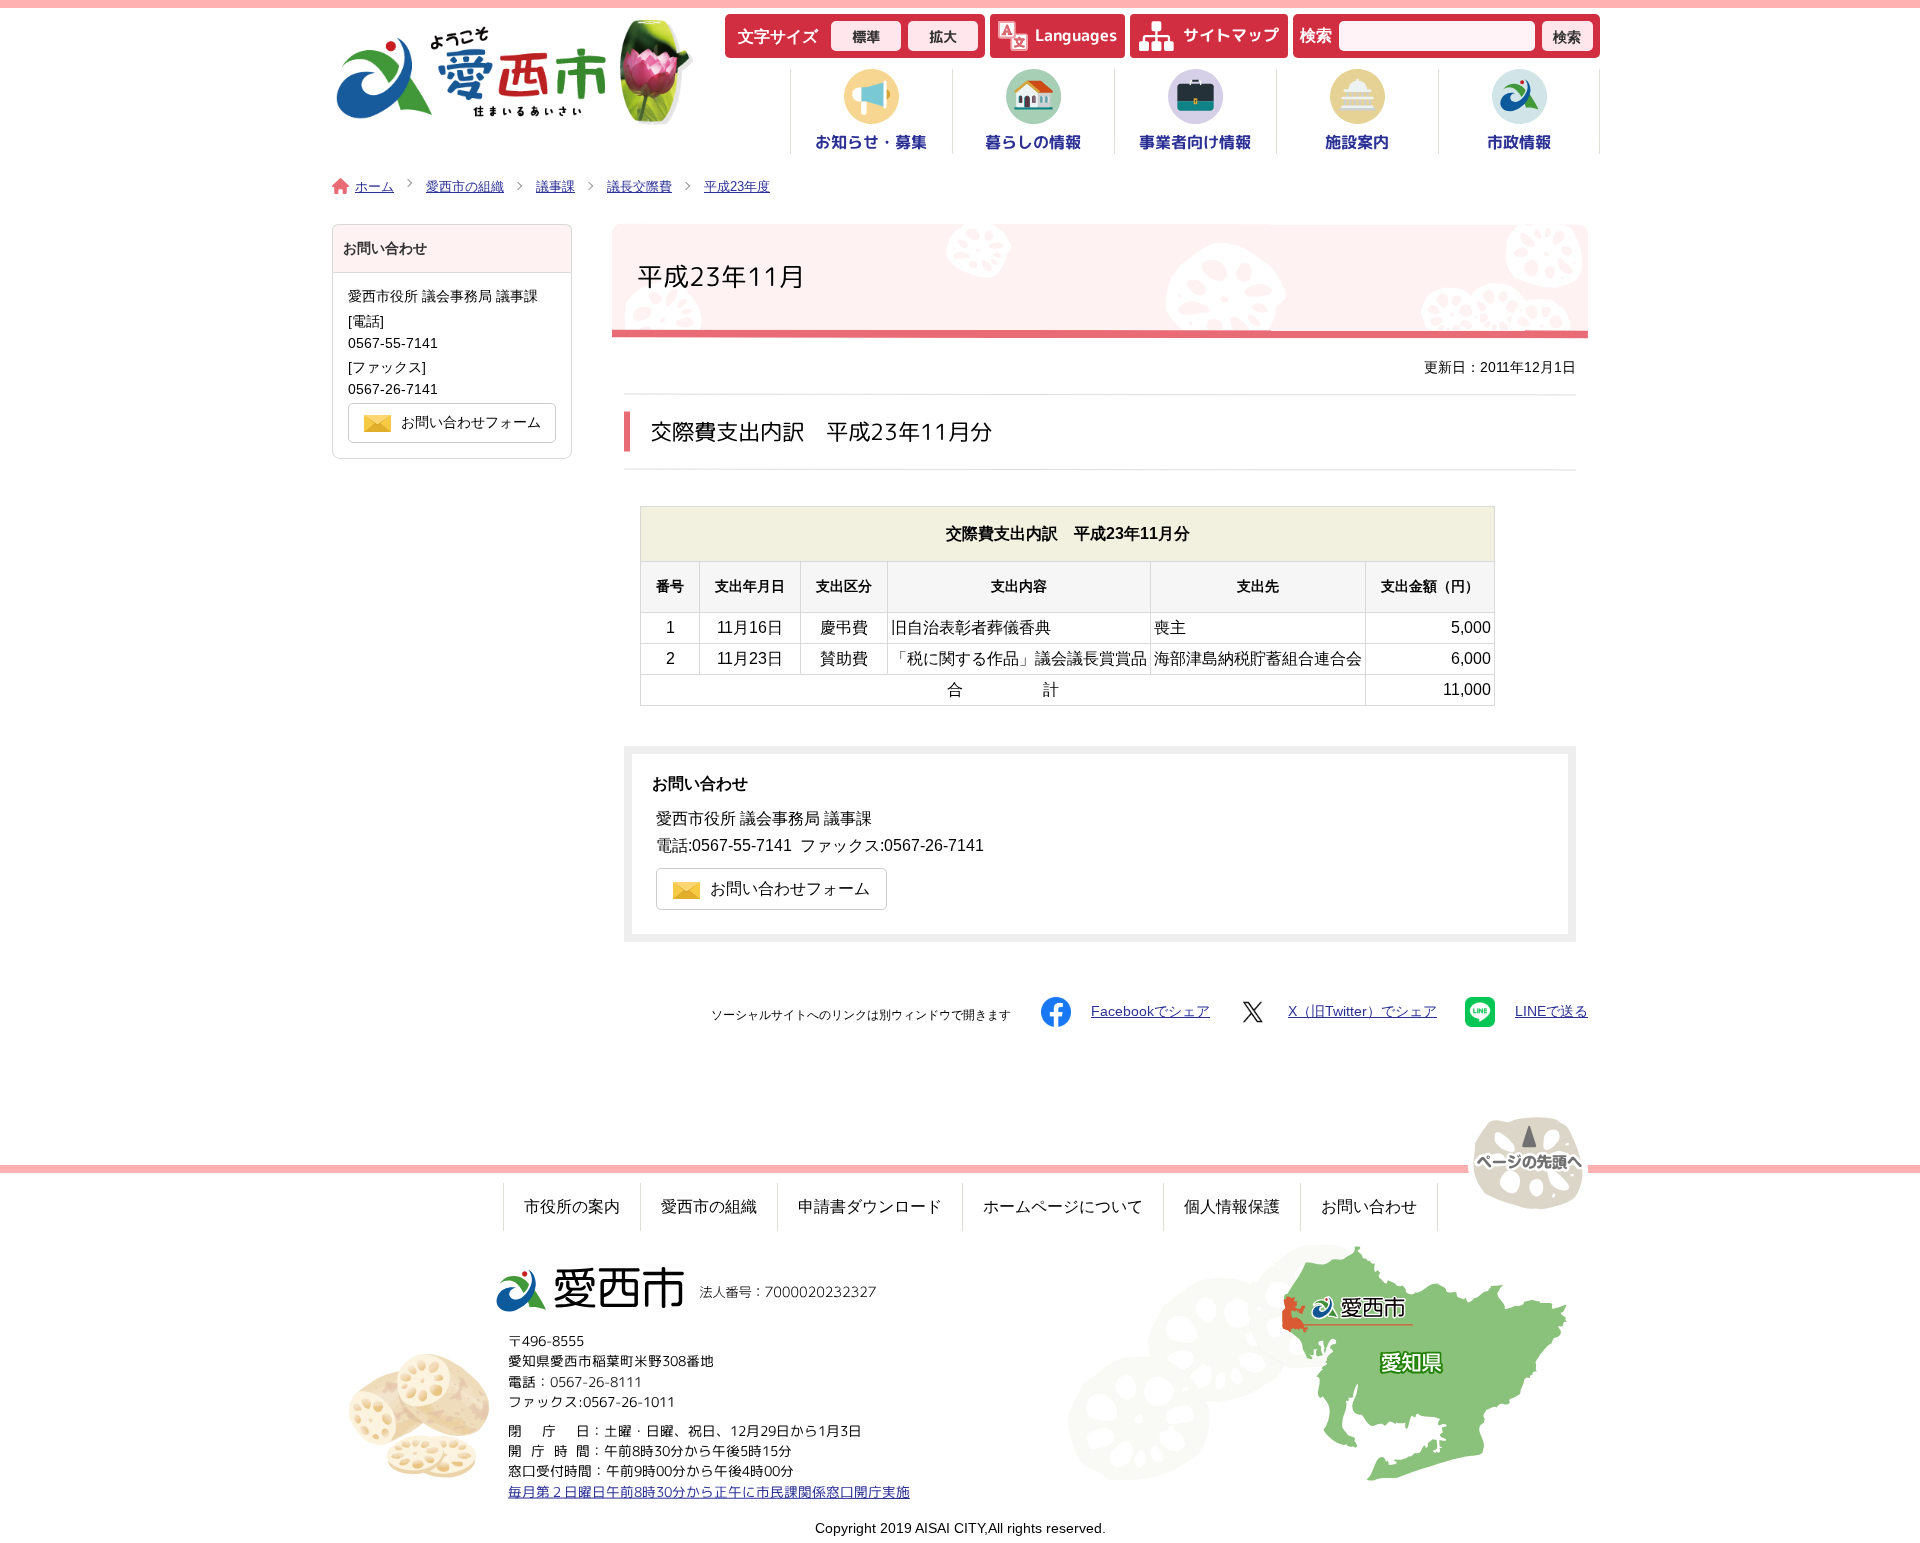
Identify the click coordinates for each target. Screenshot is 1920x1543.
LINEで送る (1551, 1011)
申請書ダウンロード (870, 1206)
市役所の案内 (572, 1206)
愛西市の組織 (465, 186)
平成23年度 (737, 186)
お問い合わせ (1369, 1206)
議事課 (555, 186)
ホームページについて (1063, 1206)
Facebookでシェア (1150, 1011)
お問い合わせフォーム (790, 888)
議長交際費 (639, 186)
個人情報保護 (1232, 1206)
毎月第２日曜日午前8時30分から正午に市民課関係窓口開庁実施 (709, 1490)
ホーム (374, 186)
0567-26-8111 (596, 1380)
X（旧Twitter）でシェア (1362, 1011)
